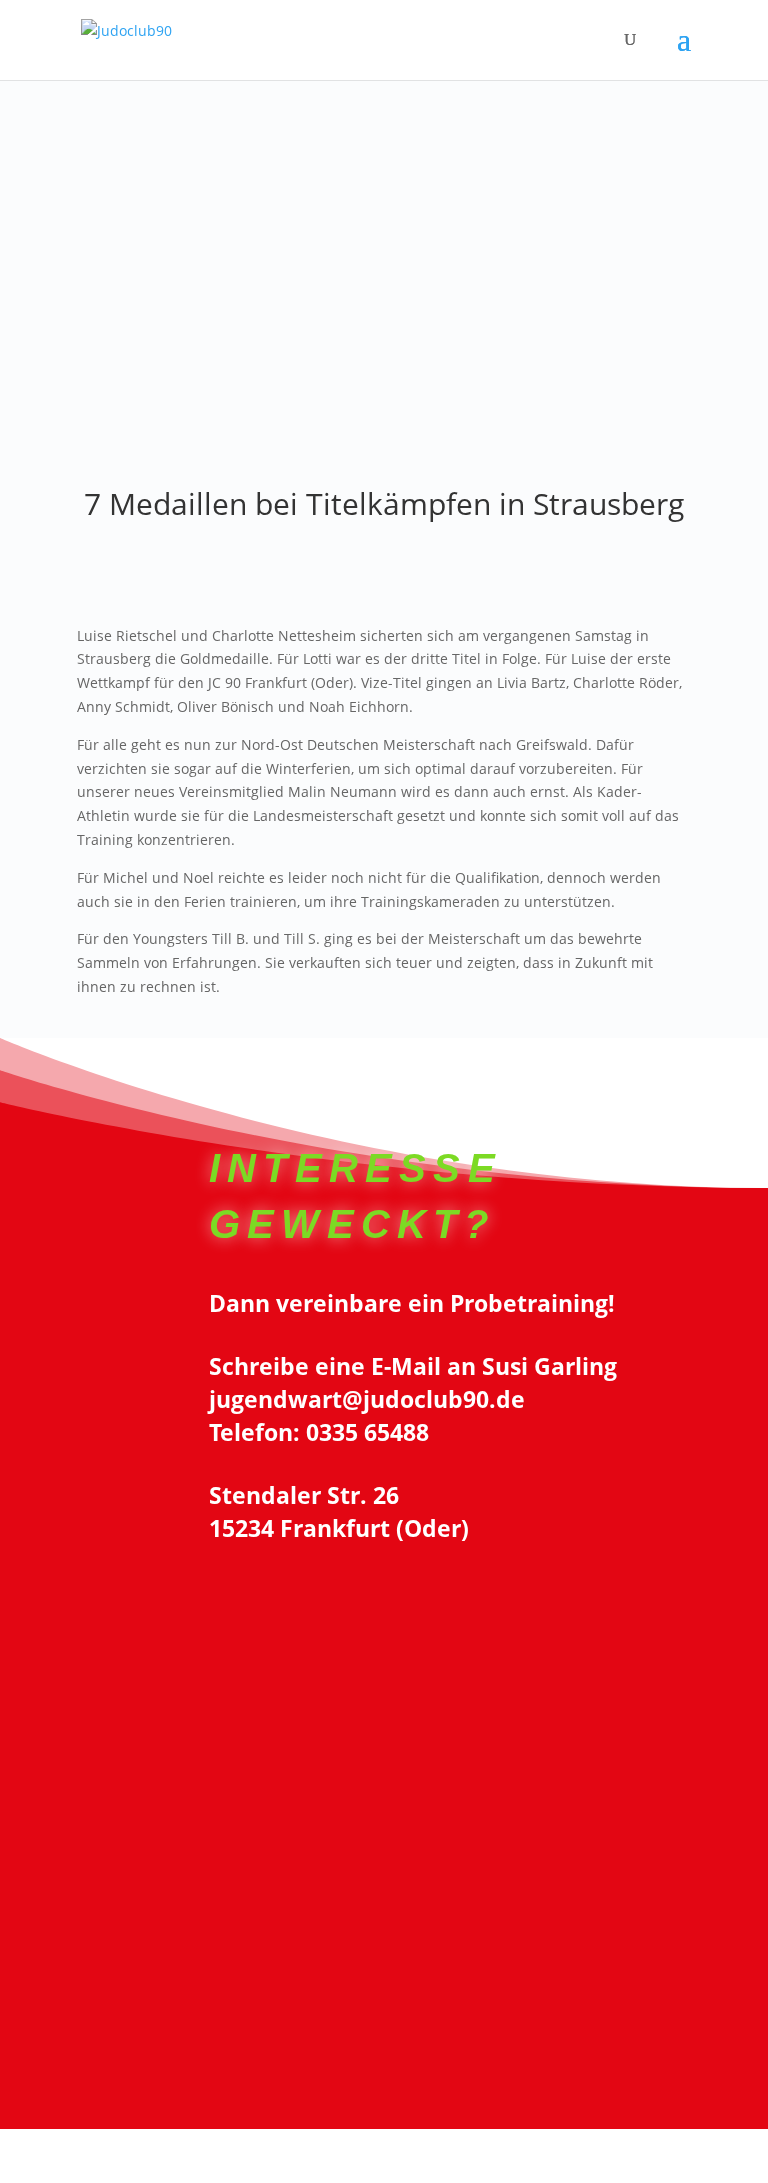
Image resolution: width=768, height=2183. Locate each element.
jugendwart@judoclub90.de (367, 1399)
